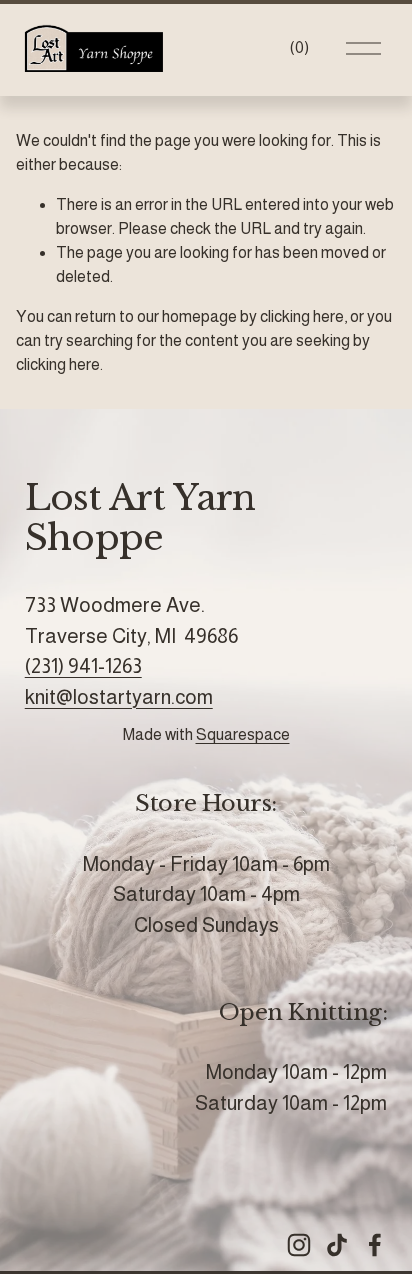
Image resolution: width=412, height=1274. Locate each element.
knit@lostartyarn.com (119, 697)
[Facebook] (375, 1245)
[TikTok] (337, 1245)
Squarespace (243, 734)
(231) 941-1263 (83, 666)
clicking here (302, 316)
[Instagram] (299, 1245)
